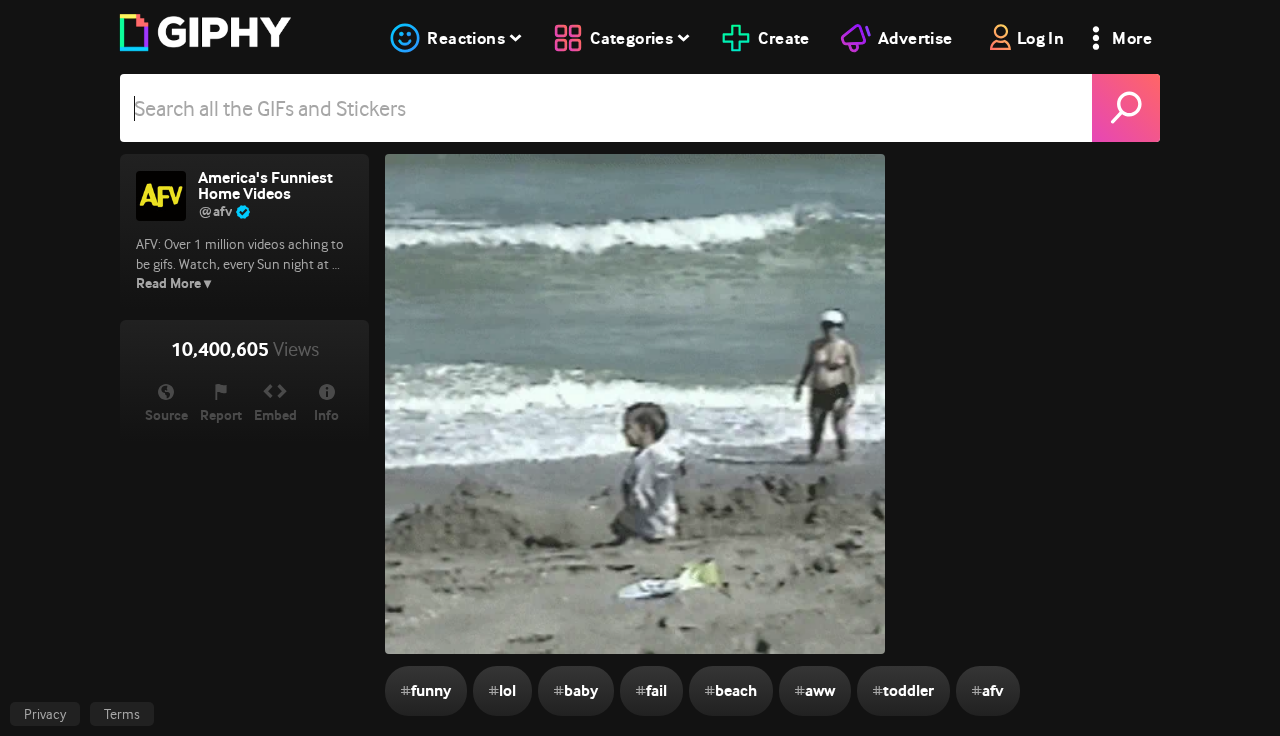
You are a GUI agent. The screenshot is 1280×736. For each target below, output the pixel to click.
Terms (122, 714)
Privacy (45, 714)
